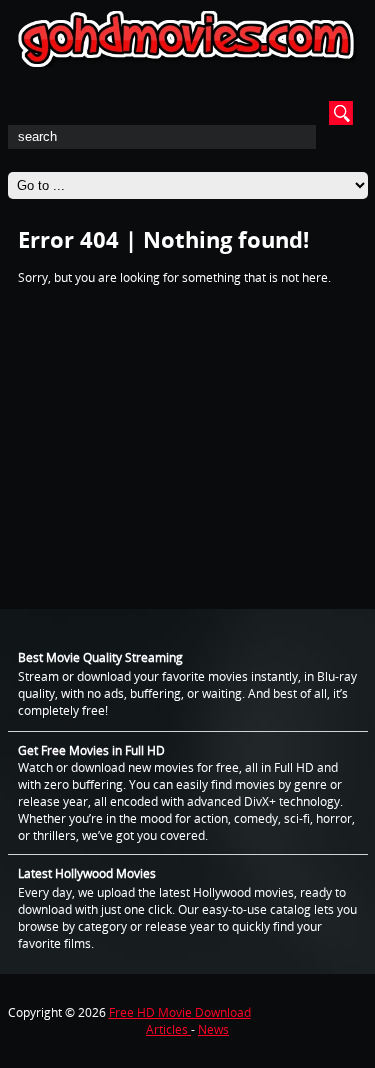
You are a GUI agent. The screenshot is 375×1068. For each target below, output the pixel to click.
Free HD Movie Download (180, 1012)
